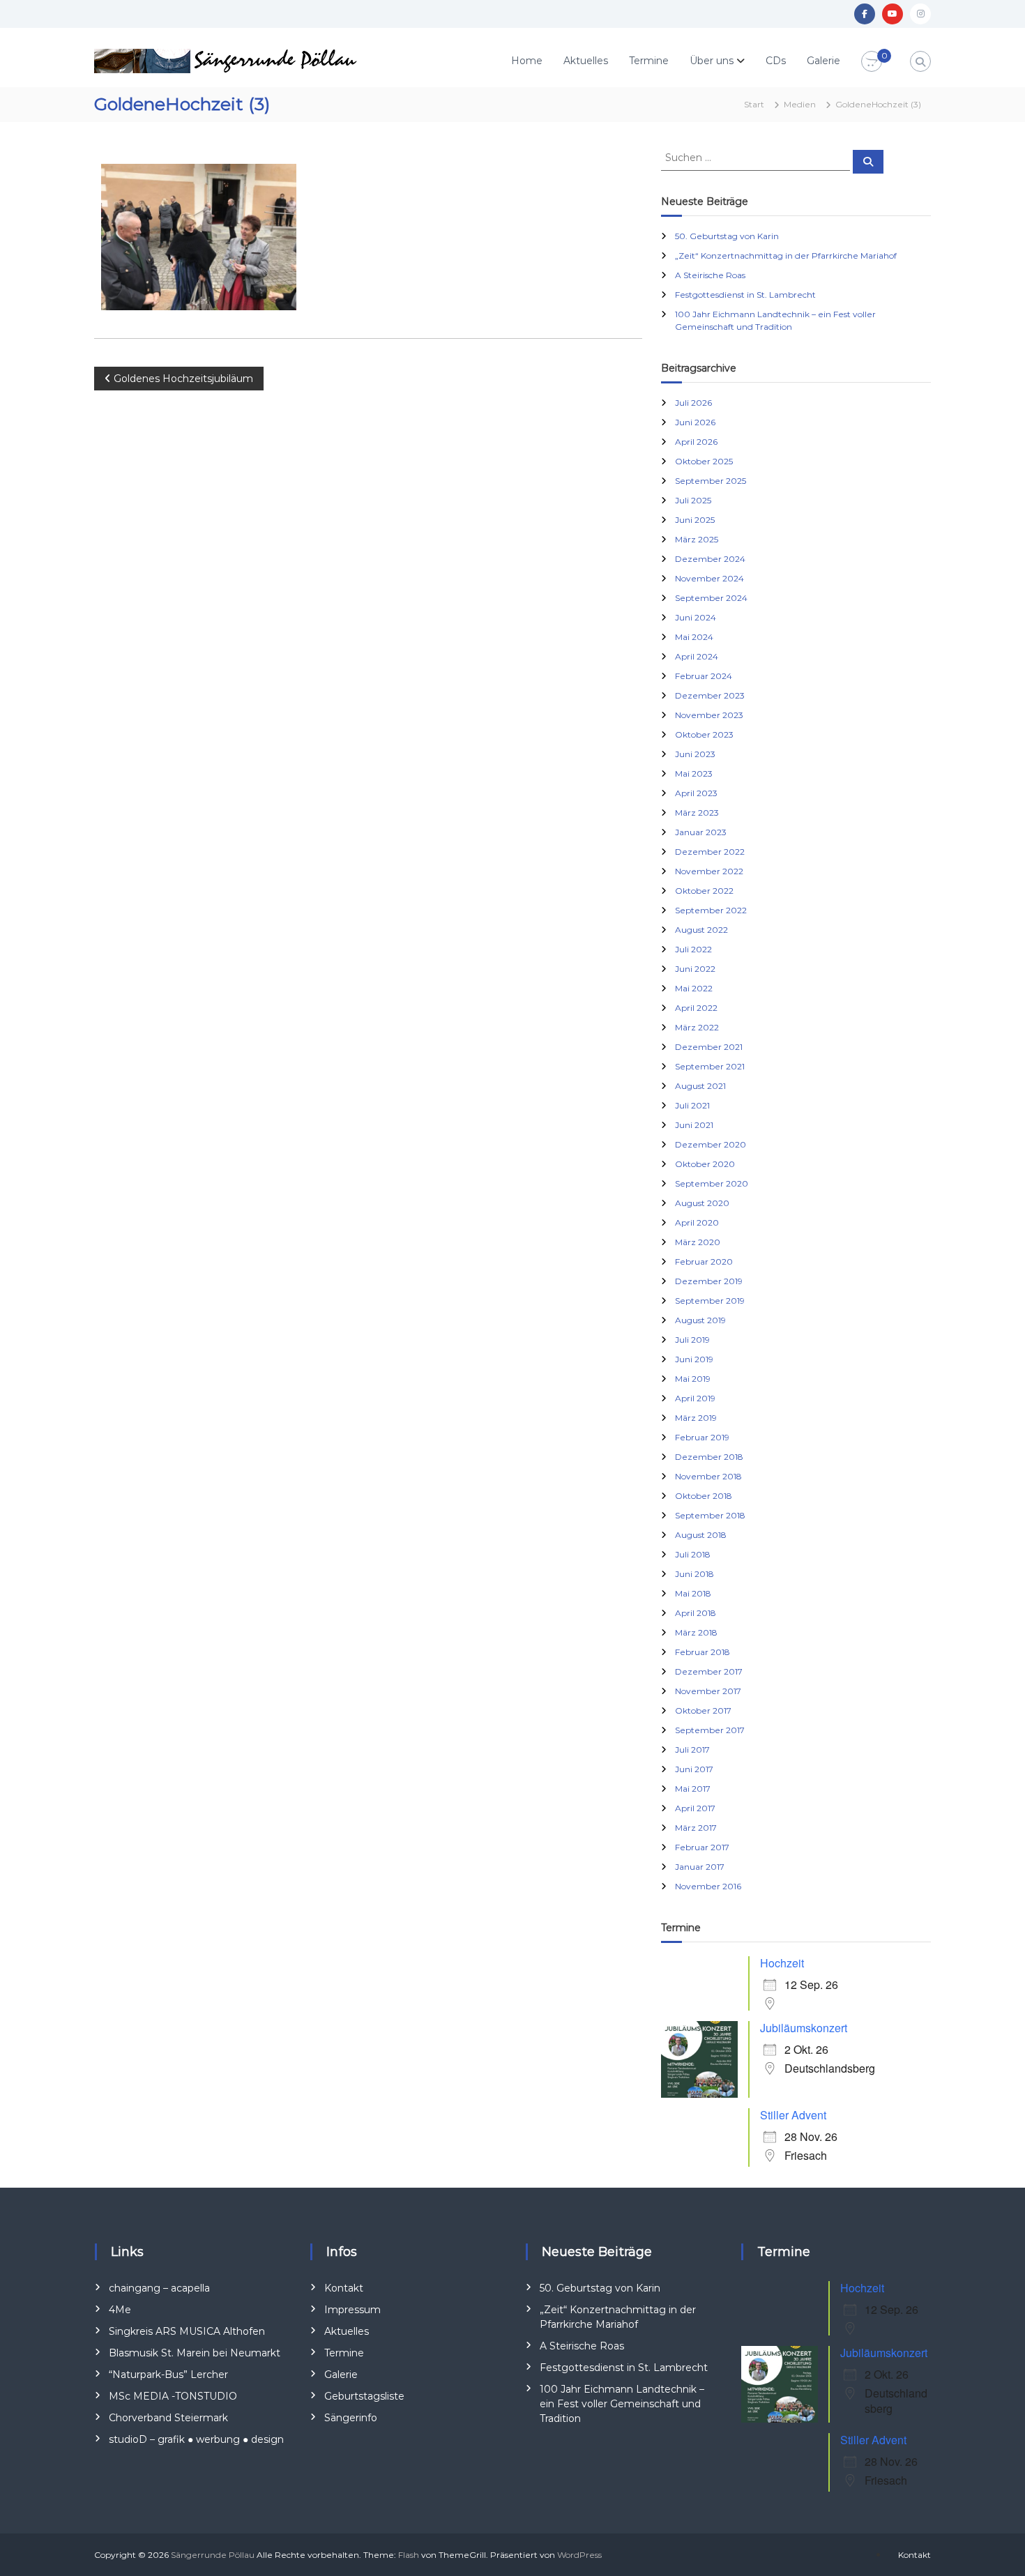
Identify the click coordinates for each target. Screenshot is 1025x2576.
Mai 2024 (694, 637)
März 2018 (696, 1632)
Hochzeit (782, 1963)
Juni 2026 (695, 422)
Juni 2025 (695, 520)
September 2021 (710, 1066)
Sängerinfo (351, 2418)
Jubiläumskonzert (804, 2028)
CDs (776, 61)
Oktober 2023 (704, 734)
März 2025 (697, 539)
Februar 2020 (704, 1262)
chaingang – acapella (159, 2288)
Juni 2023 (695, 754)
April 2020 (697, 1222)
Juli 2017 (692, 1750)
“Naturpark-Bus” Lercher (168, 2375)
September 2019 (710, 1301)
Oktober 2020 (705, 1164)
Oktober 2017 (703, 1710)
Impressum (352, 2310)
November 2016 (708, 1886)
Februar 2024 (704, 676)
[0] (872, 62)
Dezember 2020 (711, 1144)
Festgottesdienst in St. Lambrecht (745, 295)
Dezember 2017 (709, 1671)
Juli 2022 (693, 949)
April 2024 (697, 656)
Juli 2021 (692, 1105)
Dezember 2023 (710, 695)
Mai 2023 (694, 773)
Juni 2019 (694, 1359)
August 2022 (701, 930)
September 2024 (711, 598)
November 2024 (709, 578)
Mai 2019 (693, 1379)
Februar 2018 (703, 1652)
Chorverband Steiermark (168, 2418)
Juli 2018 (693, 1554)
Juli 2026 (693, 403)
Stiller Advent (793, 2115)
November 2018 (708, 1476)
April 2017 (695, 1808)
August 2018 (701, 1535)
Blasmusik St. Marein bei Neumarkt (195, 2353)
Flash (409, 2555)
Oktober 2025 (704, 461)
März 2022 (697, 1027)
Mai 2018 (693, 1593)
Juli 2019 (692, 1340)
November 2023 (709, 715)
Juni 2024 (696, 617)
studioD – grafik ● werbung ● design (196, 2439)
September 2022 (711, 910)
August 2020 (702, 1203)
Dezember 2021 (709, 1047)
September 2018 (710, 1515)
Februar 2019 (702, 1437)
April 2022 (696, 1008)
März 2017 (696, 1828)
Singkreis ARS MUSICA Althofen (187, 2331)
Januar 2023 (701, 832)
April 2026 (696, 442)
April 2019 (695, 1398)
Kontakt (344, 2288)
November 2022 (709, 871)
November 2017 (708, 1691)
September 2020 (712, 1183)
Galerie (823, 61)
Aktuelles (586, 61)
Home (527, 61)
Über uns (712, 61)
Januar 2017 (700, 1867)
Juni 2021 (694, 1125)
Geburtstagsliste (364, 2396)
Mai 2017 (693, 1789)
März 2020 (698, 1242)
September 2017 (710, 1730)
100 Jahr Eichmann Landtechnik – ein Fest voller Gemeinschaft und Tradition (622, 2404)
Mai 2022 (694, 988)
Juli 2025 (693, 500)
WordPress (579, 2555)
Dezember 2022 (710, 852)
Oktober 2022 (704, 891)
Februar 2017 (702, 1847)
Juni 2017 (694, 1769)
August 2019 (700, 1320)
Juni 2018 (694, 1574)
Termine (649, 61)
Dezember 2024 (710, 559)
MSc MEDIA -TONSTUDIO (173, 2396)
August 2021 (700, 1086)
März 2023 (697, 813)
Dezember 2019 (709, 1281)
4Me (120, 2310)
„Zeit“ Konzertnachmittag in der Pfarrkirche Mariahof (786, 256)
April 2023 (696, 793)
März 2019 (696, 1418)
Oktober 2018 (704, 1496)
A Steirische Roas (710, 275)
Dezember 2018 (709, 1457)
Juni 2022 (695, 969)
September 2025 (711, 481)
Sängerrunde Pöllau (213, 2555)
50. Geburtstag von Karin (727, 236)
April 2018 (696, 1613)
